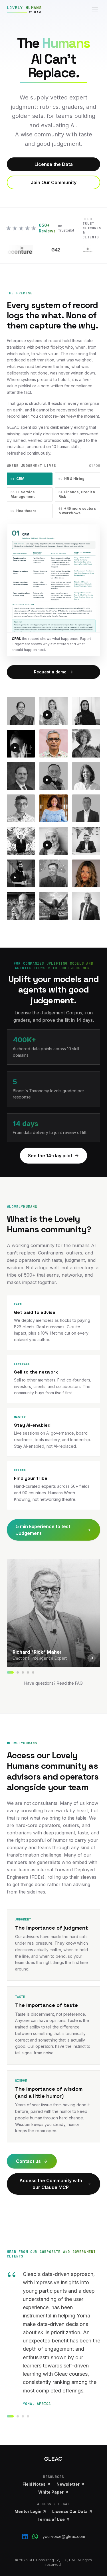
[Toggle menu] (95, 9)
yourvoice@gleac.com (64, 2536)
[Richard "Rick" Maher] (10, 1672)
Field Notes (34, 2484)
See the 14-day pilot (50, 1156)
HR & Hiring (71, 479)
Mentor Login (28, 2511)
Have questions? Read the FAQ (53, 1683)
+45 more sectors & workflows (77, 511)
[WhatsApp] (35, 2537)
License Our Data (70, 2511)
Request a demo (50, 672)
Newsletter (68, 2484)
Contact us (28, 2161)
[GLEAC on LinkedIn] (25, 2537)
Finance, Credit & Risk (77, 494)
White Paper (51, 2492)
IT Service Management (23, 494)
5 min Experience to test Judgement (43, 1530)
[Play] (47, 715)
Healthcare (24, 511)
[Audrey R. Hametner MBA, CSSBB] (33, 1672)
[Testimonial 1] (10, 2416)
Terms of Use (51, 2519)
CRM (18, 479)
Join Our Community (54, 182)
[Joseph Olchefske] (28, 1672)
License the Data (54, 164)
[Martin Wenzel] (18, 1672)
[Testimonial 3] (23, 2416)
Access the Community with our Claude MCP (51, 2184)
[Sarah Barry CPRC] (23, 1672)
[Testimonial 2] (18, 2416)
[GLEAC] (54, 2459)
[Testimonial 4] (28, 2416)
